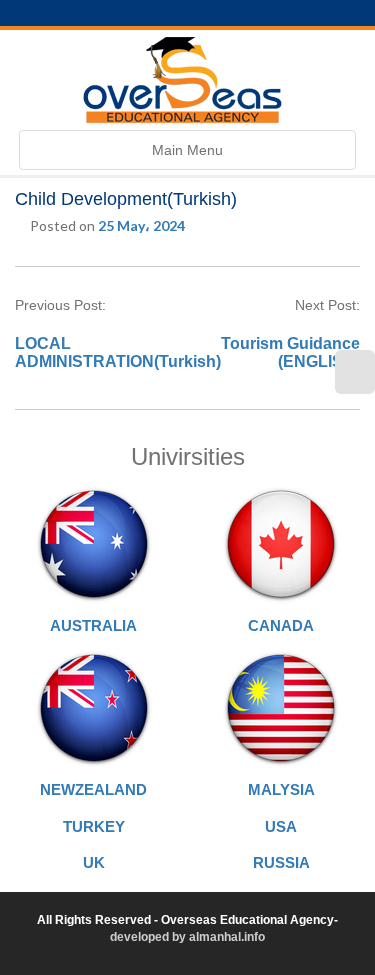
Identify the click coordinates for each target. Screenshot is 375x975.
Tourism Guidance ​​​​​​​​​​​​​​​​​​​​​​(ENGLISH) (290, 352)
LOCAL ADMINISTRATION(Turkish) (118, 352)
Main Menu (187, 155)
